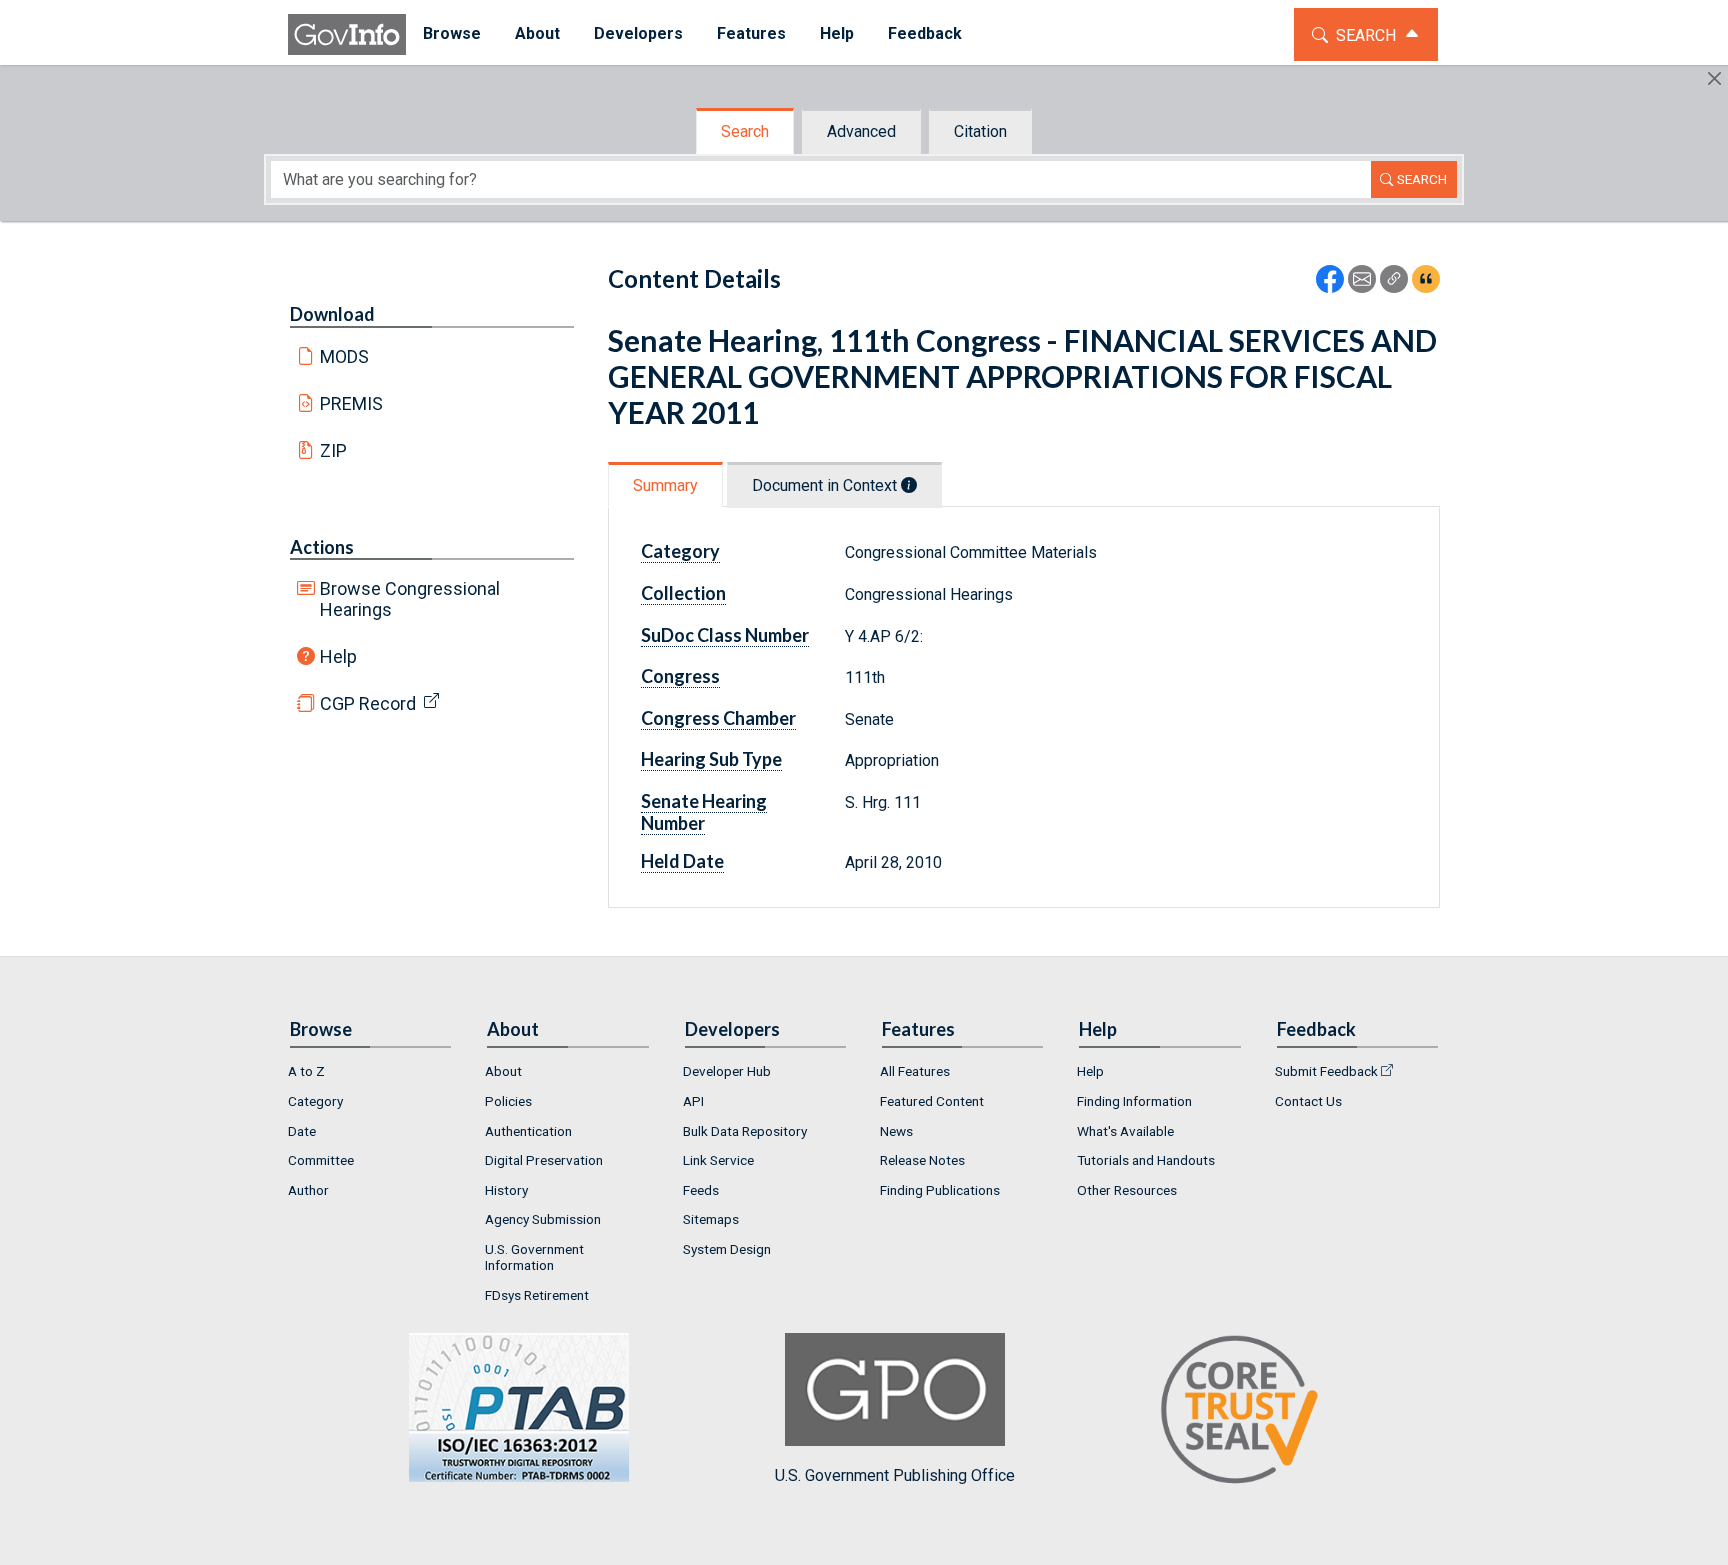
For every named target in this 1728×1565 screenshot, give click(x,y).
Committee (321, 1160)
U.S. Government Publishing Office (895, 1475)
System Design (727, 1249)
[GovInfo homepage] (347, 34)
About (503, 1071)
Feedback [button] (925, 33)
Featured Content (932, 1101)
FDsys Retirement (537, 1295)
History (506, 1190)
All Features (915, 1071)
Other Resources (1127, 1190)
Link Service (718, 1160)
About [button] (537, 33)
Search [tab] (745, 131)
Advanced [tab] (861, 131)
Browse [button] (452, 33)
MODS (344, 356)
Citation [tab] (980, 131)
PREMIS (351, 403)
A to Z (306, 1071)
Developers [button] (638, 33)
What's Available (1125, 1131)
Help (338, 656)
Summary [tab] (665, 485)
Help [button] (837, 33)
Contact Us (1308, 1101)
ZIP (333, 450)
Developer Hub (727, 1071)
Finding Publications (940, 1190)
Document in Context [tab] (826, 485)
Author (308, 1190)
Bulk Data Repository (745, 1131)
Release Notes (922, 1160)
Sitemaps (711, 1219)
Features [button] (751, 33)
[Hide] (1714, 78)
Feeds (701, 1190)
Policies (508, 1101)
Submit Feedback (1326, 1071)
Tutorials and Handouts (1146, 1160)
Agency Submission (543, 1219)
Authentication (528, 1131)
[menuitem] (452, 34)
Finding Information (1134, 1101)
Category (315, 1101)
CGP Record (368, 703)
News (896, 1131)
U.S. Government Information (534, 1257)
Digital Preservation (544, 1160)
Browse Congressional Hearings (410, 599)
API (693, 1101)
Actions (322, 547)
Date (302, 1131)
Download (332, 314)
